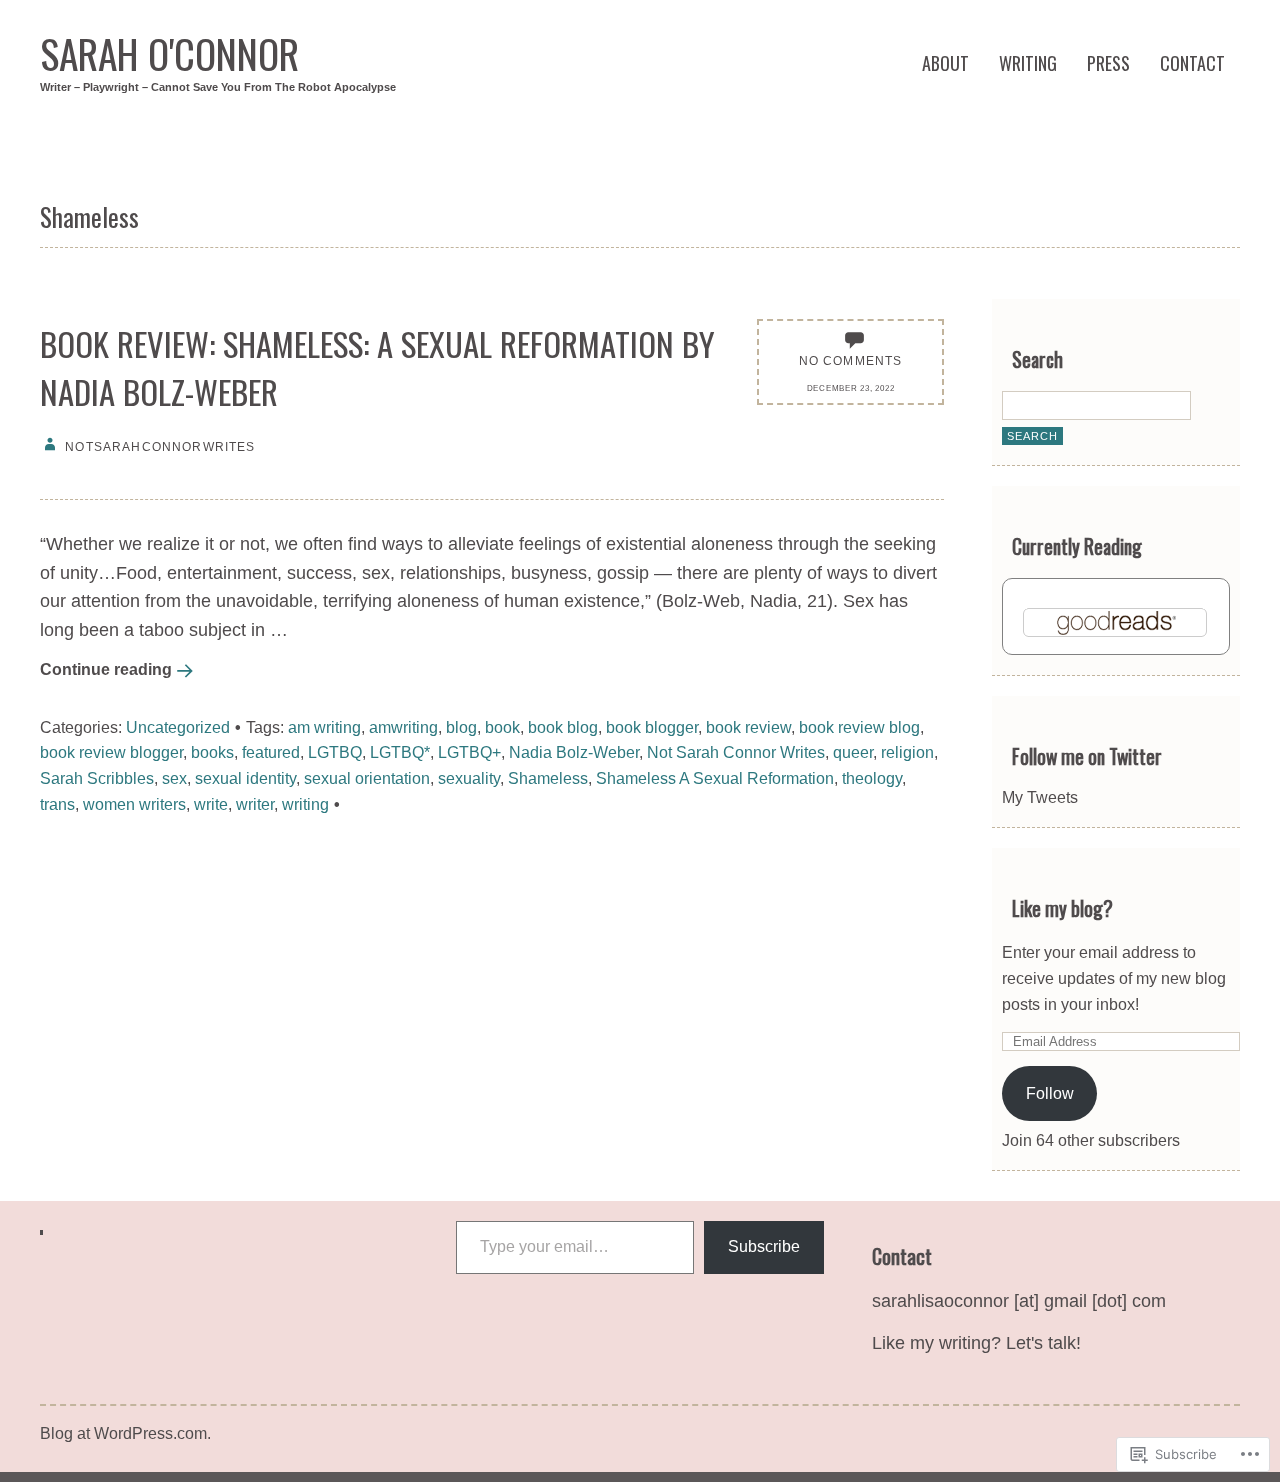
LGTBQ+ (469, 752)
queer (853, 752)
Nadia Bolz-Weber (574, 752)
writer (255, 804)
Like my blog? (1062, 908)
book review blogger (111, 752)
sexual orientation (367, 778)
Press (1108, 63)
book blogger (652, 727)
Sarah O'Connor (169, 53)
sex (174, 778)
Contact (1192, 63)
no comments (851, 360)
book (502, 727)
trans (57, 804)
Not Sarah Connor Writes (736, 752)
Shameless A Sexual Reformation (715, 778)
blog (461, 727)
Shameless (548, 778)
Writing (1028, 63)
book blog (563, 727)
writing (305, 804)
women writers (134, 804)
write (211, 804)
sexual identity (245, 778)
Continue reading (106, 669)
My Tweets (1040, 797)
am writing (324, 727)
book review (748, 727)
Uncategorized (178, 727)
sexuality (469, 778)
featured (271, 752)
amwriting (403, 727)
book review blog (859, 727)
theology (872, 778)
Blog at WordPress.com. (125, 1433)
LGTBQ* (400, 752)
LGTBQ (335, 752)
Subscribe (764, 1246)
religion (907, 752)
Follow (1050, 1093)
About (945, 63)
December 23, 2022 (851, 388)
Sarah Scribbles (97, 778)
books (212, 752)
